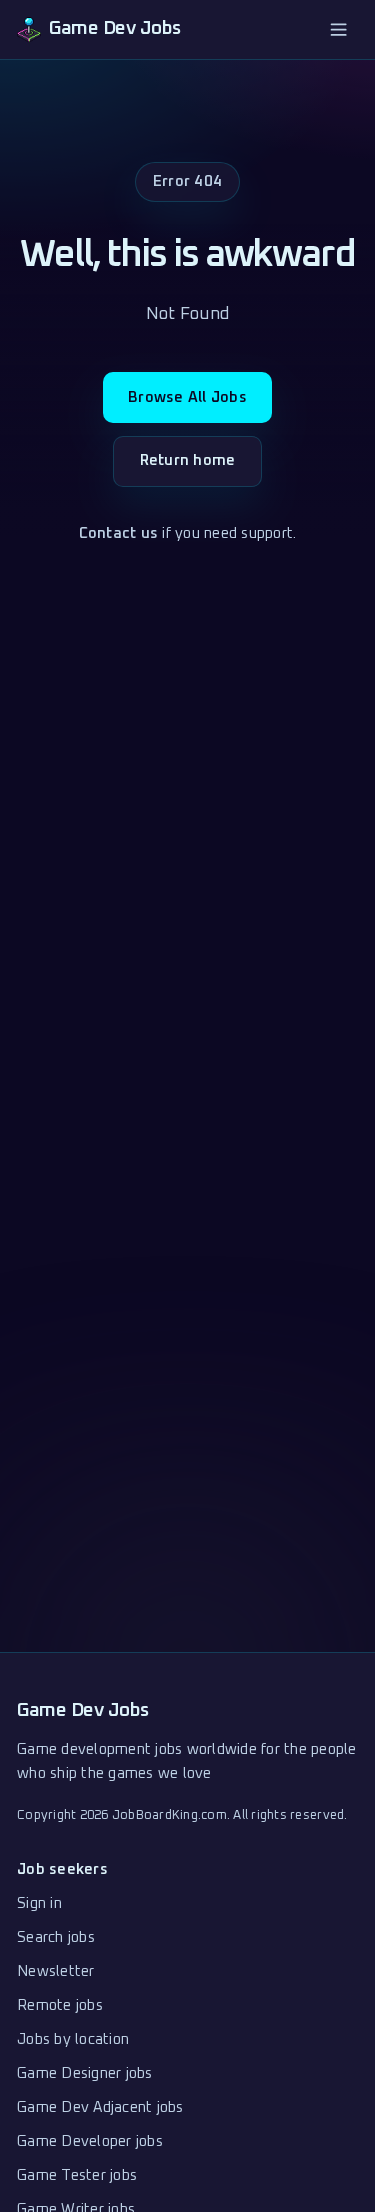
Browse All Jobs (187, 397)
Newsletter (56, 1971)
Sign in (39, 1903)
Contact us (119, 533)
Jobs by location (73, 2039)
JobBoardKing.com (169, 1815)
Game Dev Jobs (83, 1710)
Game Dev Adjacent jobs (100, 2107)
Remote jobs (60, 2005)
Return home (188, 460)
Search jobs (56, 1937)
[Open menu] (339, 29)
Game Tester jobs (77, 2175)
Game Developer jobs (90, 2141)
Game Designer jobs (85, 2073)
